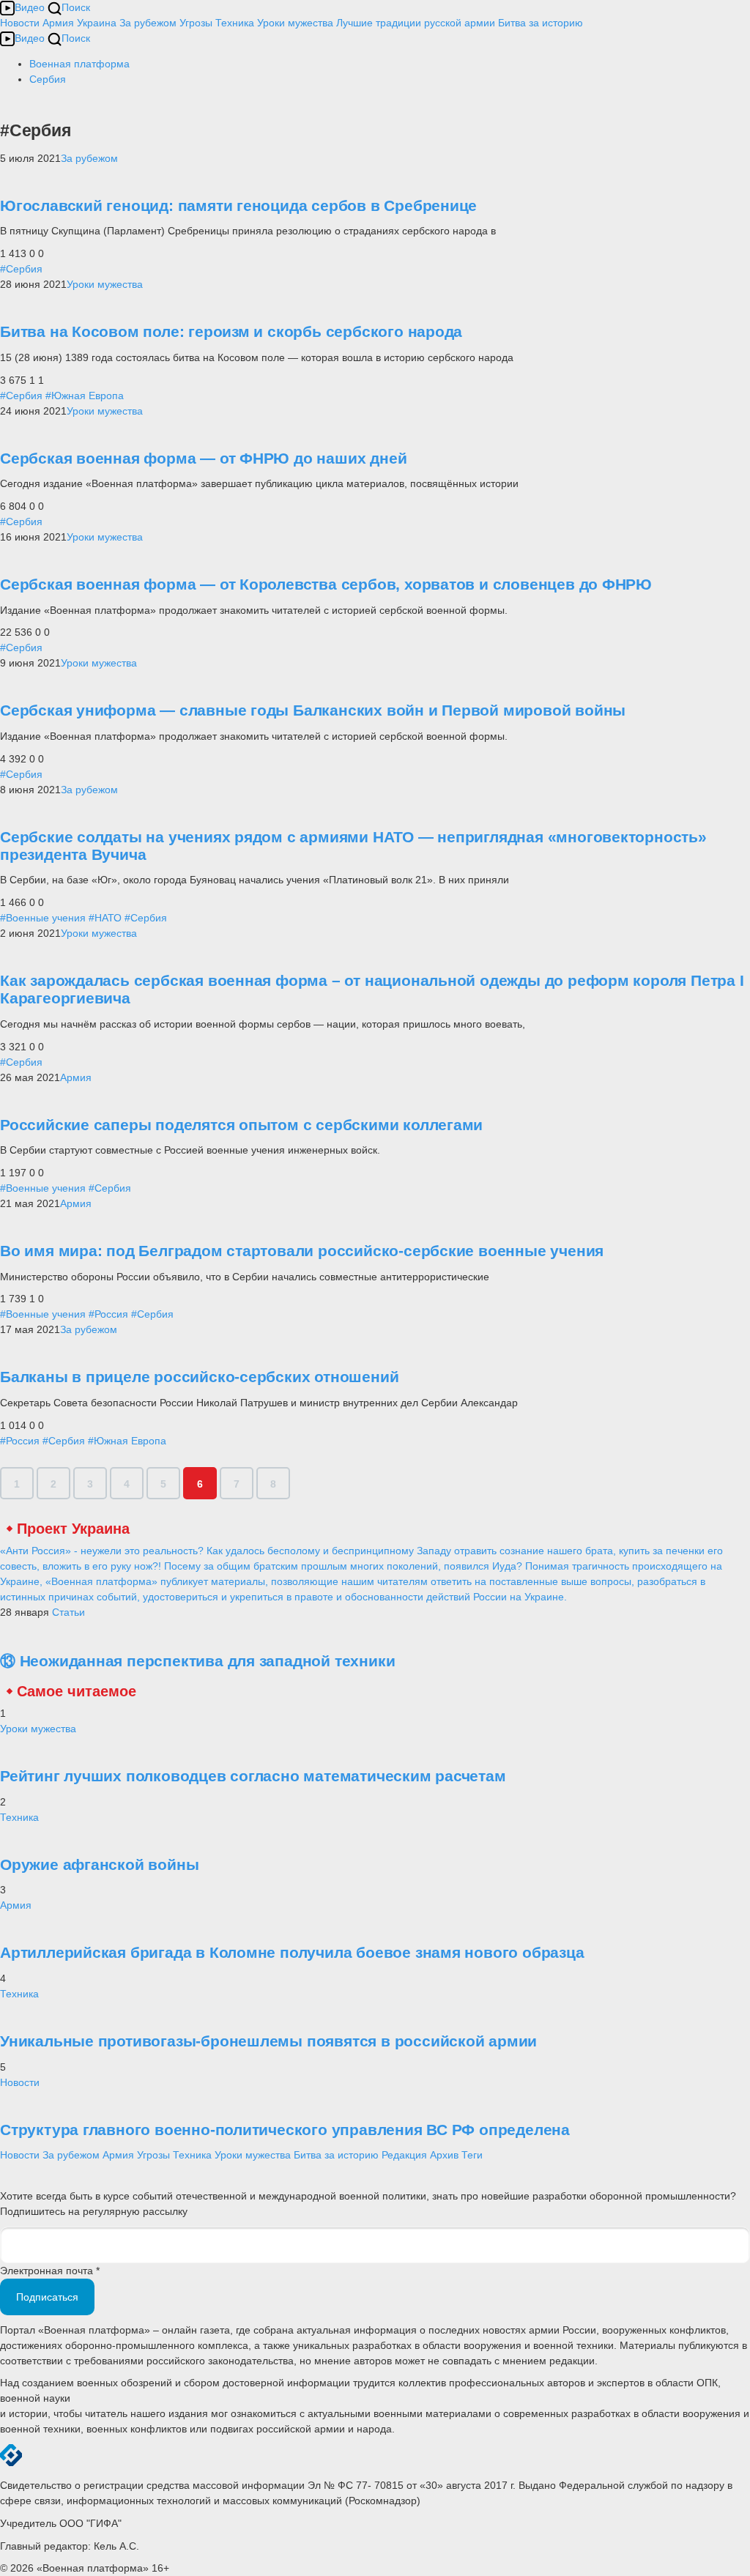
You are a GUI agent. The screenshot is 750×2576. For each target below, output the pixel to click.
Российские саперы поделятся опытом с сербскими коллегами (241, 1125)
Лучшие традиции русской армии (416, 23)
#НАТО (105, 918)
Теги (472, 2155)
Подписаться (47, 2297)
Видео (30, 7)
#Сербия (21, 269)
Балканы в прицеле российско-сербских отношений (199, 1377)
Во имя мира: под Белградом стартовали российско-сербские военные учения (302, 1251)
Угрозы (196, 23)
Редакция (404, 2155)
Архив (444, 2155)
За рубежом (148, 23)
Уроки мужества (295, 23)
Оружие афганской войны (99, 1864)
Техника (235, 23)
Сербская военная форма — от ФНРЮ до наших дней (203, 458)
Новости (20, 23)
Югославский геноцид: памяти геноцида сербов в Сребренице (238, 205)
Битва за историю (336, 2155)
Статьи (68, 1612)
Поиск (76, 7)
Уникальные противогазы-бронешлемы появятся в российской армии (268, 2041)
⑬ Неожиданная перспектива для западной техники (197, 1661)
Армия (58, 23)
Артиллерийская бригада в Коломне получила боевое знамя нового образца (292, 1952)
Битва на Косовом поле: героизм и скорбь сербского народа (231, 331)
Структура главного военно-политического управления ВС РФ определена (285, 2130)
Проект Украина (73, 1529)
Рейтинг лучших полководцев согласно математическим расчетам (253, 1776)
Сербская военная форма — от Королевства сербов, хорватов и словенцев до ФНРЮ (326, 584)
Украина (97, 23)
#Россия (108, 1314)
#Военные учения (43, 918)
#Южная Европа (85, 396)
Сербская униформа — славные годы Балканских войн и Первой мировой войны (313, 710)
